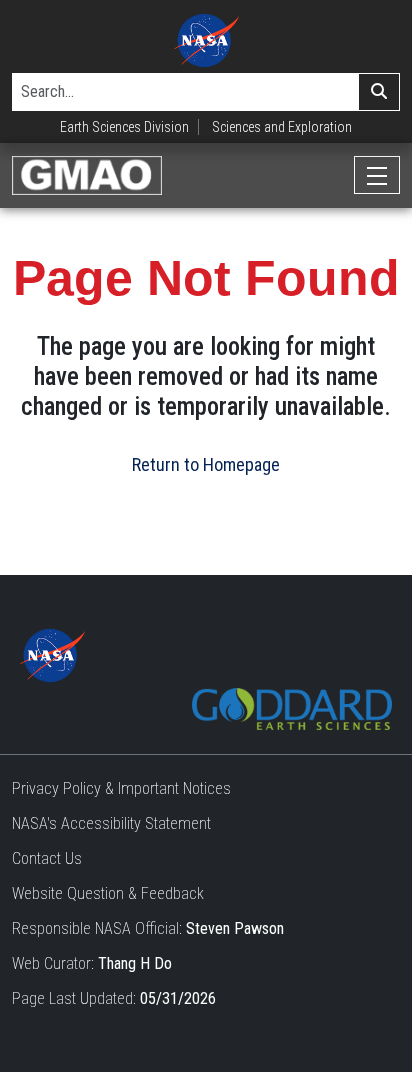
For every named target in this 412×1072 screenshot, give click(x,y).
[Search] (379, 92)
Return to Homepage (206, 464)
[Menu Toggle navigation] (377, 175)
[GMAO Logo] (87, 175)
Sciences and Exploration (282, 127)
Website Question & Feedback (108, 893)
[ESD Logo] (292, 707)
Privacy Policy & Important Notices (121, 788)
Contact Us (47, 858)
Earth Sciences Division (124, 127)
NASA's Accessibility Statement (111, 823)
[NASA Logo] (206, 40)
